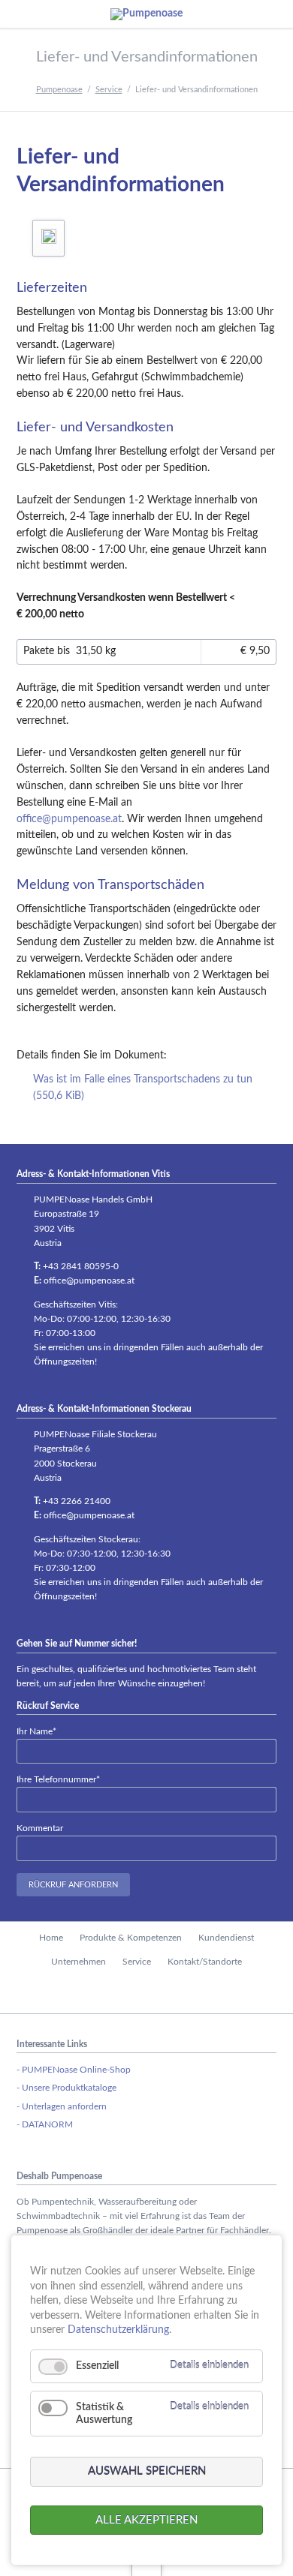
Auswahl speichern (147, 2471)
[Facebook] (147, 1993)
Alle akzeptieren (146, 2520)
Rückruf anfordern (73, 1885)
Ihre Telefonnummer (58, 1779)
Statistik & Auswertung (104, 2414)
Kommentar (40, 1828)
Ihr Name (36, 1731)
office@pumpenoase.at (69, 819)
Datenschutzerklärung (118, 2330)
